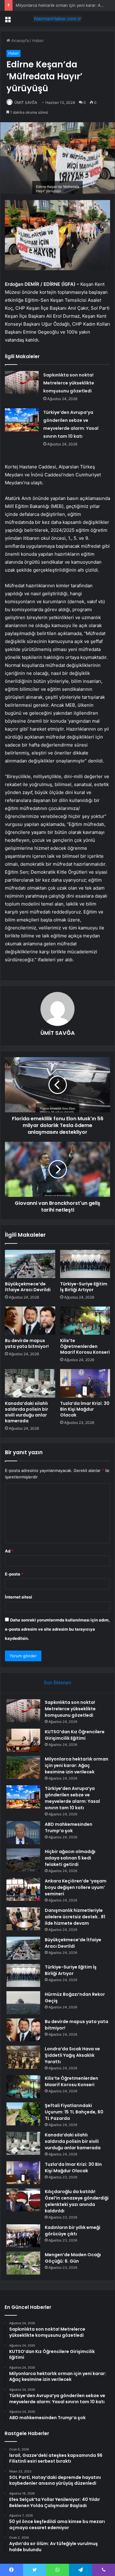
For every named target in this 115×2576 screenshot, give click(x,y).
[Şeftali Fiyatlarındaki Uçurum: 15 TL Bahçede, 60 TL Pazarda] (23, 2114)
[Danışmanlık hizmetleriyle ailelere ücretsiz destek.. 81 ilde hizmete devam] (23, 1919)
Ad (9, 1551)
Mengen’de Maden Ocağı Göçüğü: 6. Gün (73, 2258)
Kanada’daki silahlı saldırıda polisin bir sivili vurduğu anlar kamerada (27, 1412)
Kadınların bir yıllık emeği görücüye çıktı (73, 2231)
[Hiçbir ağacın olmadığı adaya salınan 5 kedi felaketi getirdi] (23, 1860)
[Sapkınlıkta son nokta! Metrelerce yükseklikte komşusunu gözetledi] (22, 382)
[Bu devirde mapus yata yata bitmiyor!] (30, 1321)
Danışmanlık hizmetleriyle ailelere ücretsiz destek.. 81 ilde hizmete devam (75, 1917)
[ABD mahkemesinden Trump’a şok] (23, 1833)
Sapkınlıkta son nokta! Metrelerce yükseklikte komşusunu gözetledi (69, 383)
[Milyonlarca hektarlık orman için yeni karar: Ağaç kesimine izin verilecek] (23, 1767)
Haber (38, 40)
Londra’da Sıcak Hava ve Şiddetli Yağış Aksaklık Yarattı (72, 2055)
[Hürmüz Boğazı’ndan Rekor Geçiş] (23, 2003)
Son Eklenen (57, 1683)
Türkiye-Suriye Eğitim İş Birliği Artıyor (84, 1287)
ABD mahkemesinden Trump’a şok (69, 1827)
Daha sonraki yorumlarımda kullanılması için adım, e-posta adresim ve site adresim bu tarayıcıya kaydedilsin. (57, 1629)
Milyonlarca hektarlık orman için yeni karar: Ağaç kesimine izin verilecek (77, 1765)
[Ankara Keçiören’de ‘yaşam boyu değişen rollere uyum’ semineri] (23, 1889)
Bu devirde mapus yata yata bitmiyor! (27, 1343)
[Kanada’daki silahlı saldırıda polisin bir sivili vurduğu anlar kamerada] (30, 1383)
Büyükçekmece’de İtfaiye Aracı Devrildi (28, 1287)
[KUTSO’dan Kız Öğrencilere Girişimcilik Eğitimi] (23, 1740)
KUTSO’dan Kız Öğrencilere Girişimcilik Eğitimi (75, 1735)
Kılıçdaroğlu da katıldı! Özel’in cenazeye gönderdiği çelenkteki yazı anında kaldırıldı (77, 2201)
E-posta (14, 1574)
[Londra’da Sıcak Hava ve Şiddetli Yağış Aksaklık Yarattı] (23, 2057)
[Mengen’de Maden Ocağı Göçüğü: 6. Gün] (23, 2263)
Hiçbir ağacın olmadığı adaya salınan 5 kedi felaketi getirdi (70, 1858)
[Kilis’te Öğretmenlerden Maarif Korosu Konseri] (85, 1321)
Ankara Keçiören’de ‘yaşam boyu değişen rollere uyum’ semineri (76, 1887)
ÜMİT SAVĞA (26, 102)
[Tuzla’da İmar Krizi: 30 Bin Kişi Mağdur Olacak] (85, 1383)
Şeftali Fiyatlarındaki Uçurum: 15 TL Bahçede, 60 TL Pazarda (74, 2112)
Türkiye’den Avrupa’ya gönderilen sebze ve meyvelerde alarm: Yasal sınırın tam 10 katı (72, 1798)
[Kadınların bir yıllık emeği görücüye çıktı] (23, 2236)
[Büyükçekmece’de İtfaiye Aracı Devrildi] (30, 1264)
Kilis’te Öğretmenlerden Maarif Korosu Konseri (85, 1346)
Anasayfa (19, 40)
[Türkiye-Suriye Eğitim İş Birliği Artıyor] (85, 1264)
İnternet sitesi (19, 1597)
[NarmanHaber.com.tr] (58, 19)
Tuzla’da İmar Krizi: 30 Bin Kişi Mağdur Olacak (85, 1409)
